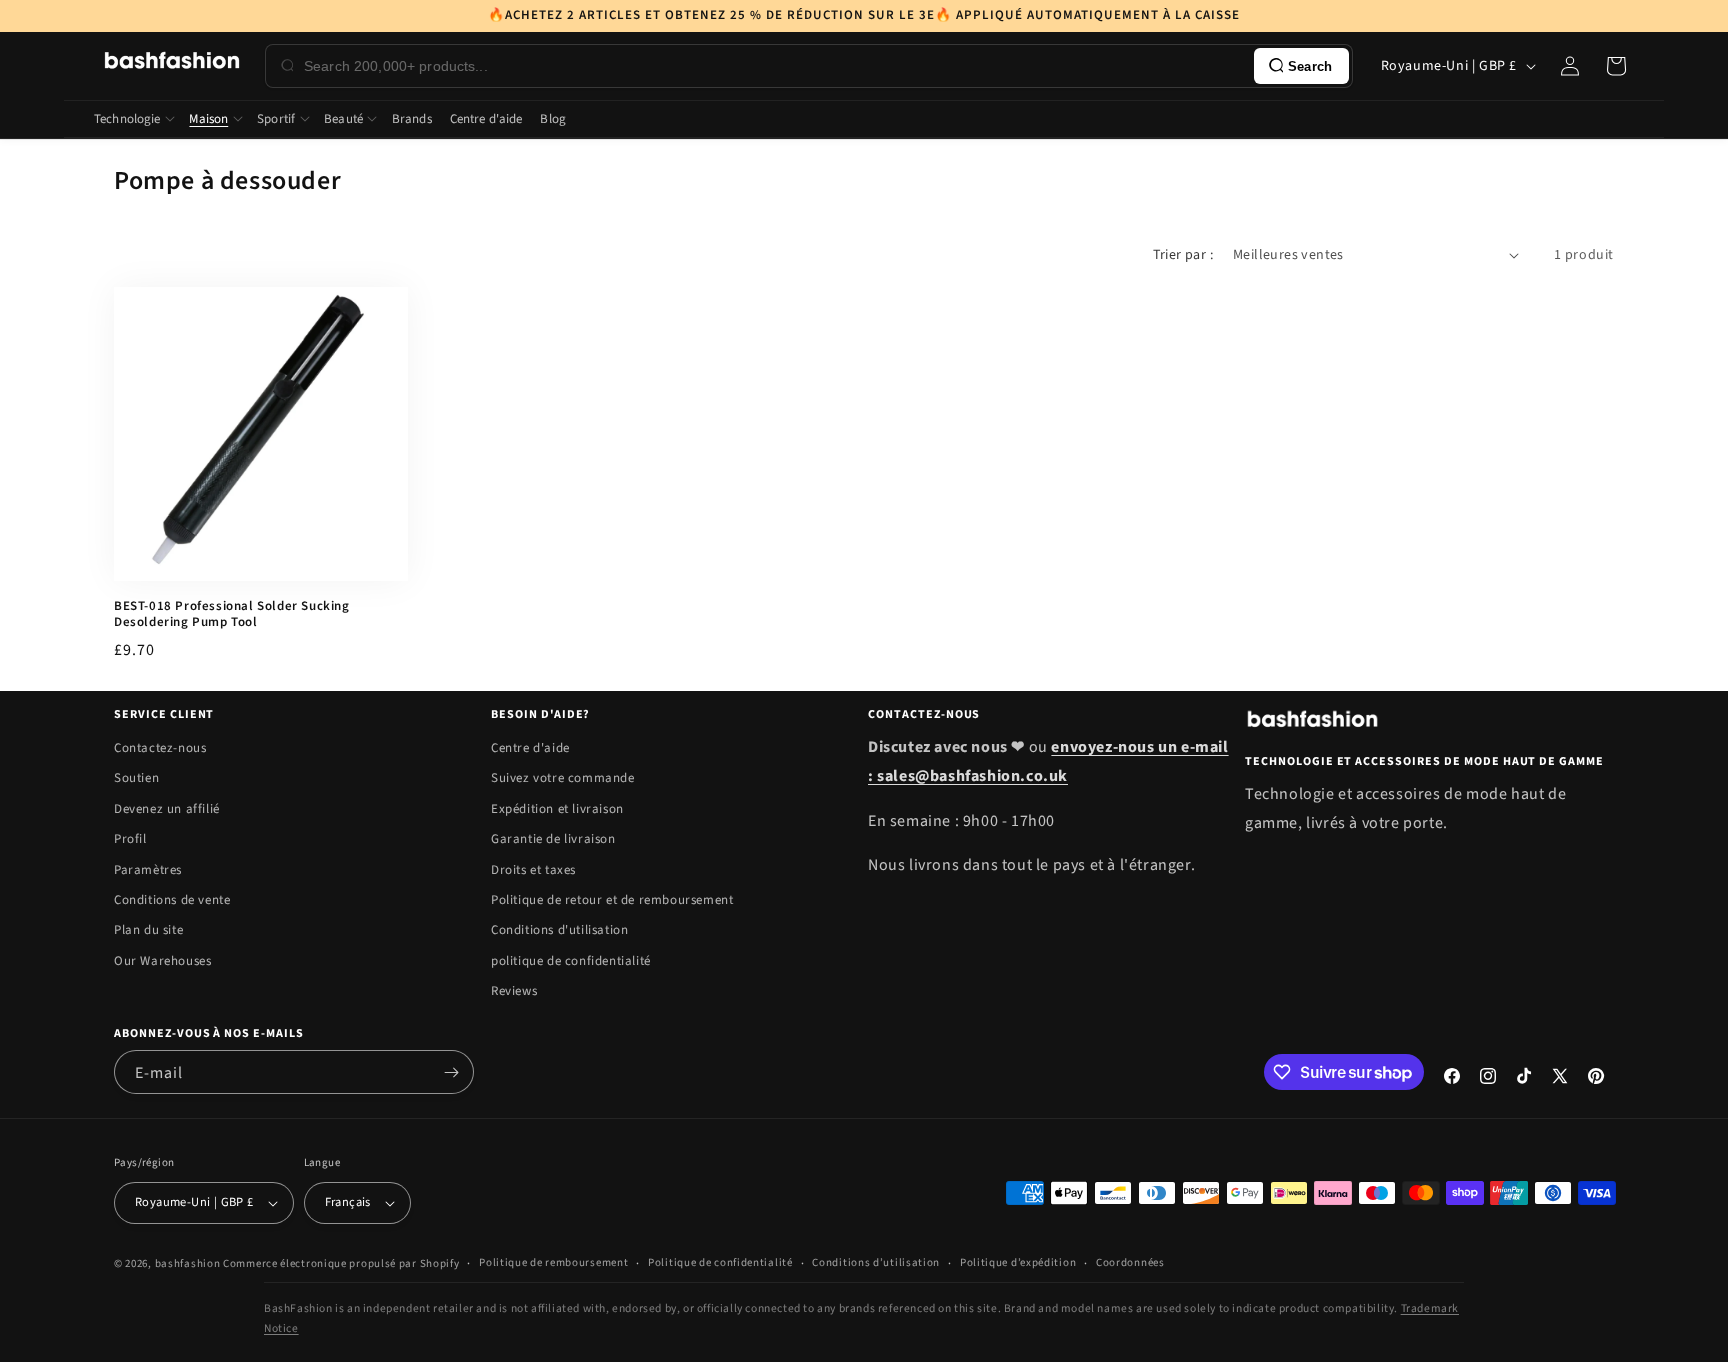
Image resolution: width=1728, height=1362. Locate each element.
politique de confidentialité (571, 961)
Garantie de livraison (553, 839)
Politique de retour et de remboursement (612, 900)
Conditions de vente (172, 900)
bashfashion (188, 1263)
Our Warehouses (162, 961)
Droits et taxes (533, 870)
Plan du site (148, 930)
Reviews (514, 991)
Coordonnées (1130, 1262)
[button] (1616, 66)
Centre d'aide (530, 748)
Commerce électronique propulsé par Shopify (341, 1263)
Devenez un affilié (167, 809)
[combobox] (775, 66)
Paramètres (148, 870)
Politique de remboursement (553, 1262)
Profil (130, 839)
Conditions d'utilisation (559, 930)
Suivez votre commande (563, 778)
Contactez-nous (160, 748)
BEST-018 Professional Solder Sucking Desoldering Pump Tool (232, 615)
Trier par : (1183, 255)
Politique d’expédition (1018, 1262)
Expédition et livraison (557, 809)
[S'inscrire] (451, 1072)
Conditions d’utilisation (876, 1262)
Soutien (136, 778)
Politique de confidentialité (720, 1262)
